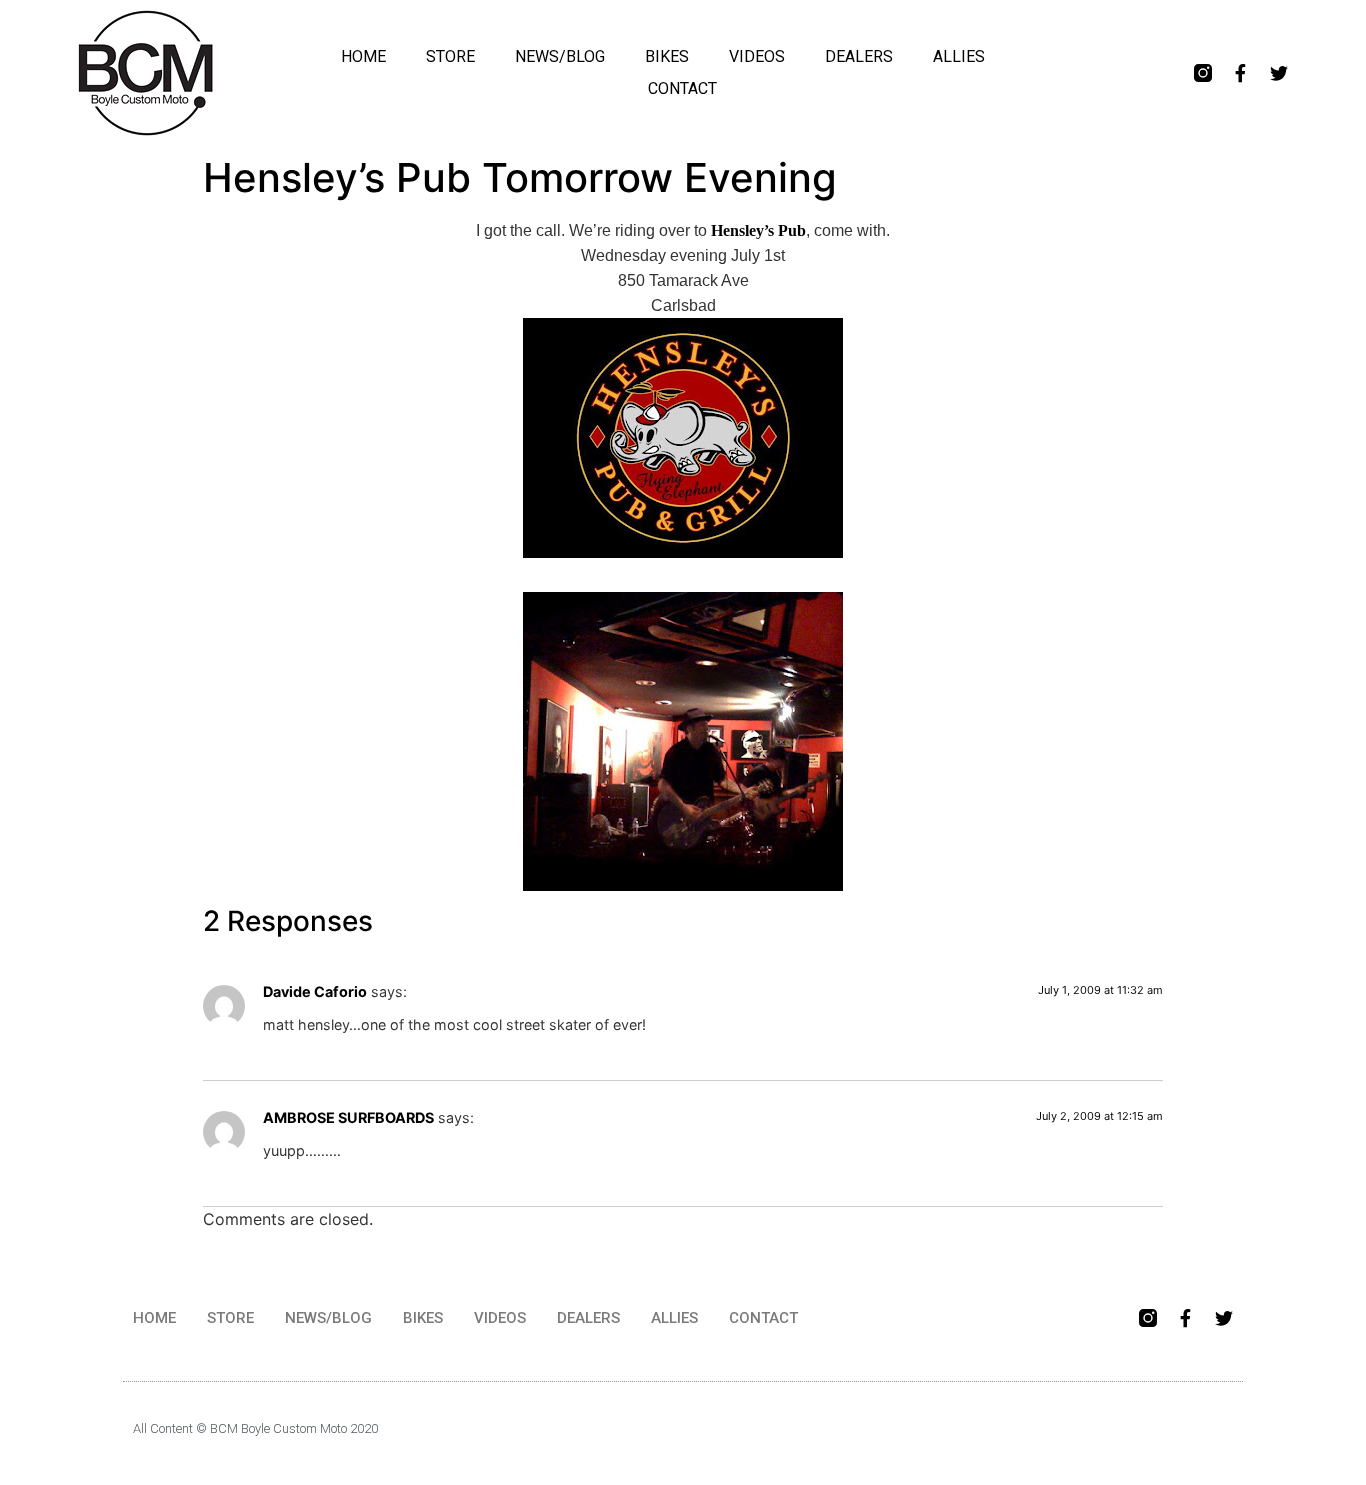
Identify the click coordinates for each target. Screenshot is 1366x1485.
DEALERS (859, 56)
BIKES (667, 56)
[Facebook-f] (1241, 73)
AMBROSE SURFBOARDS (348, 1117)
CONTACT (682, 88)
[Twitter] (1279, 73)
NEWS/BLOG (560, 56)
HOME (363, 56)
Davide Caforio (315, 991)
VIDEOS (757, 56)
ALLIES (959, 56)
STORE (450, 56)
